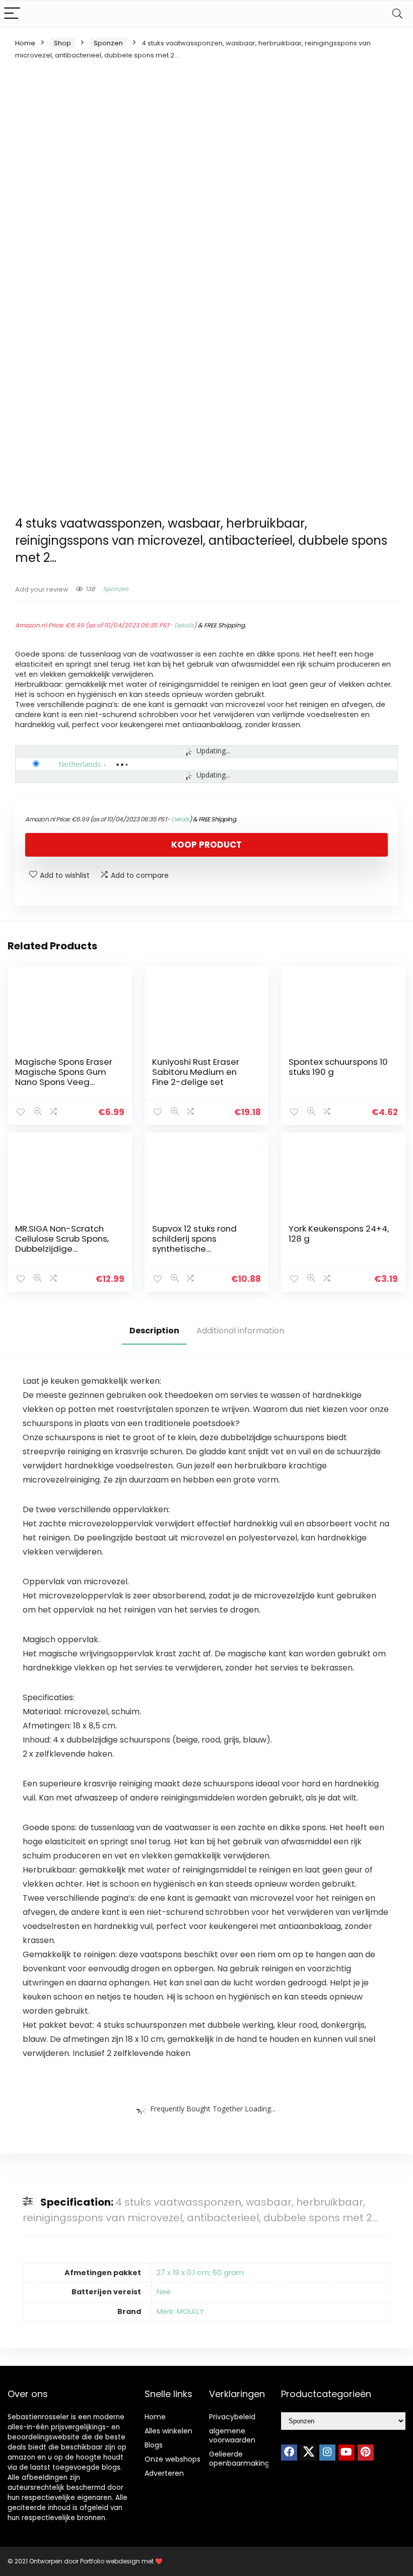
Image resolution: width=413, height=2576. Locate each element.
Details (184, 625)
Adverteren (164, 2473)
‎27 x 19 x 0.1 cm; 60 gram (200, 2273)
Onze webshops (173, 2459)
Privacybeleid (232, 2417)
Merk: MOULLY (180, 2311)
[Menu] (12, 14)
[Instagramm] (327, 2453)
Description (154, 1331)
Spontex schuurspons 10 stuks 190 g (338, 1067)
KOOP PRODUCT (206, 845)
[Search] (397, 14)
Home (25, 43)
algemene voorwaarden (232, 2435)
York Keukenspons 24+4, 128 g (339, 1234)
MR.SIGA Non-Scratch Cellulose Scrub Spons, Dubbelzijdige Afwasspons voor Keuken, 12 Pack (62, 1249)
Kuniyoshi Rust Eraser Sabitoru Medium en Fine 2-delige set (196, 1072)
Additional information (240, 1331)
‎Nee (164, 2292)
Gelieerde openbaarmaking (239, 2459)
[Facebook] (289, 2453)
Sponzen (108, 43)
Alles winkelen (168, 2431)
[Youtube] (347, 2453)
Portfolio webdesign (110, 2561)
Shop (62, 43)
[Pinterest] (366, 2453)
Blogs (154, 2445)
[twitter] (308, 2453)
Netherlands (80, 764)
